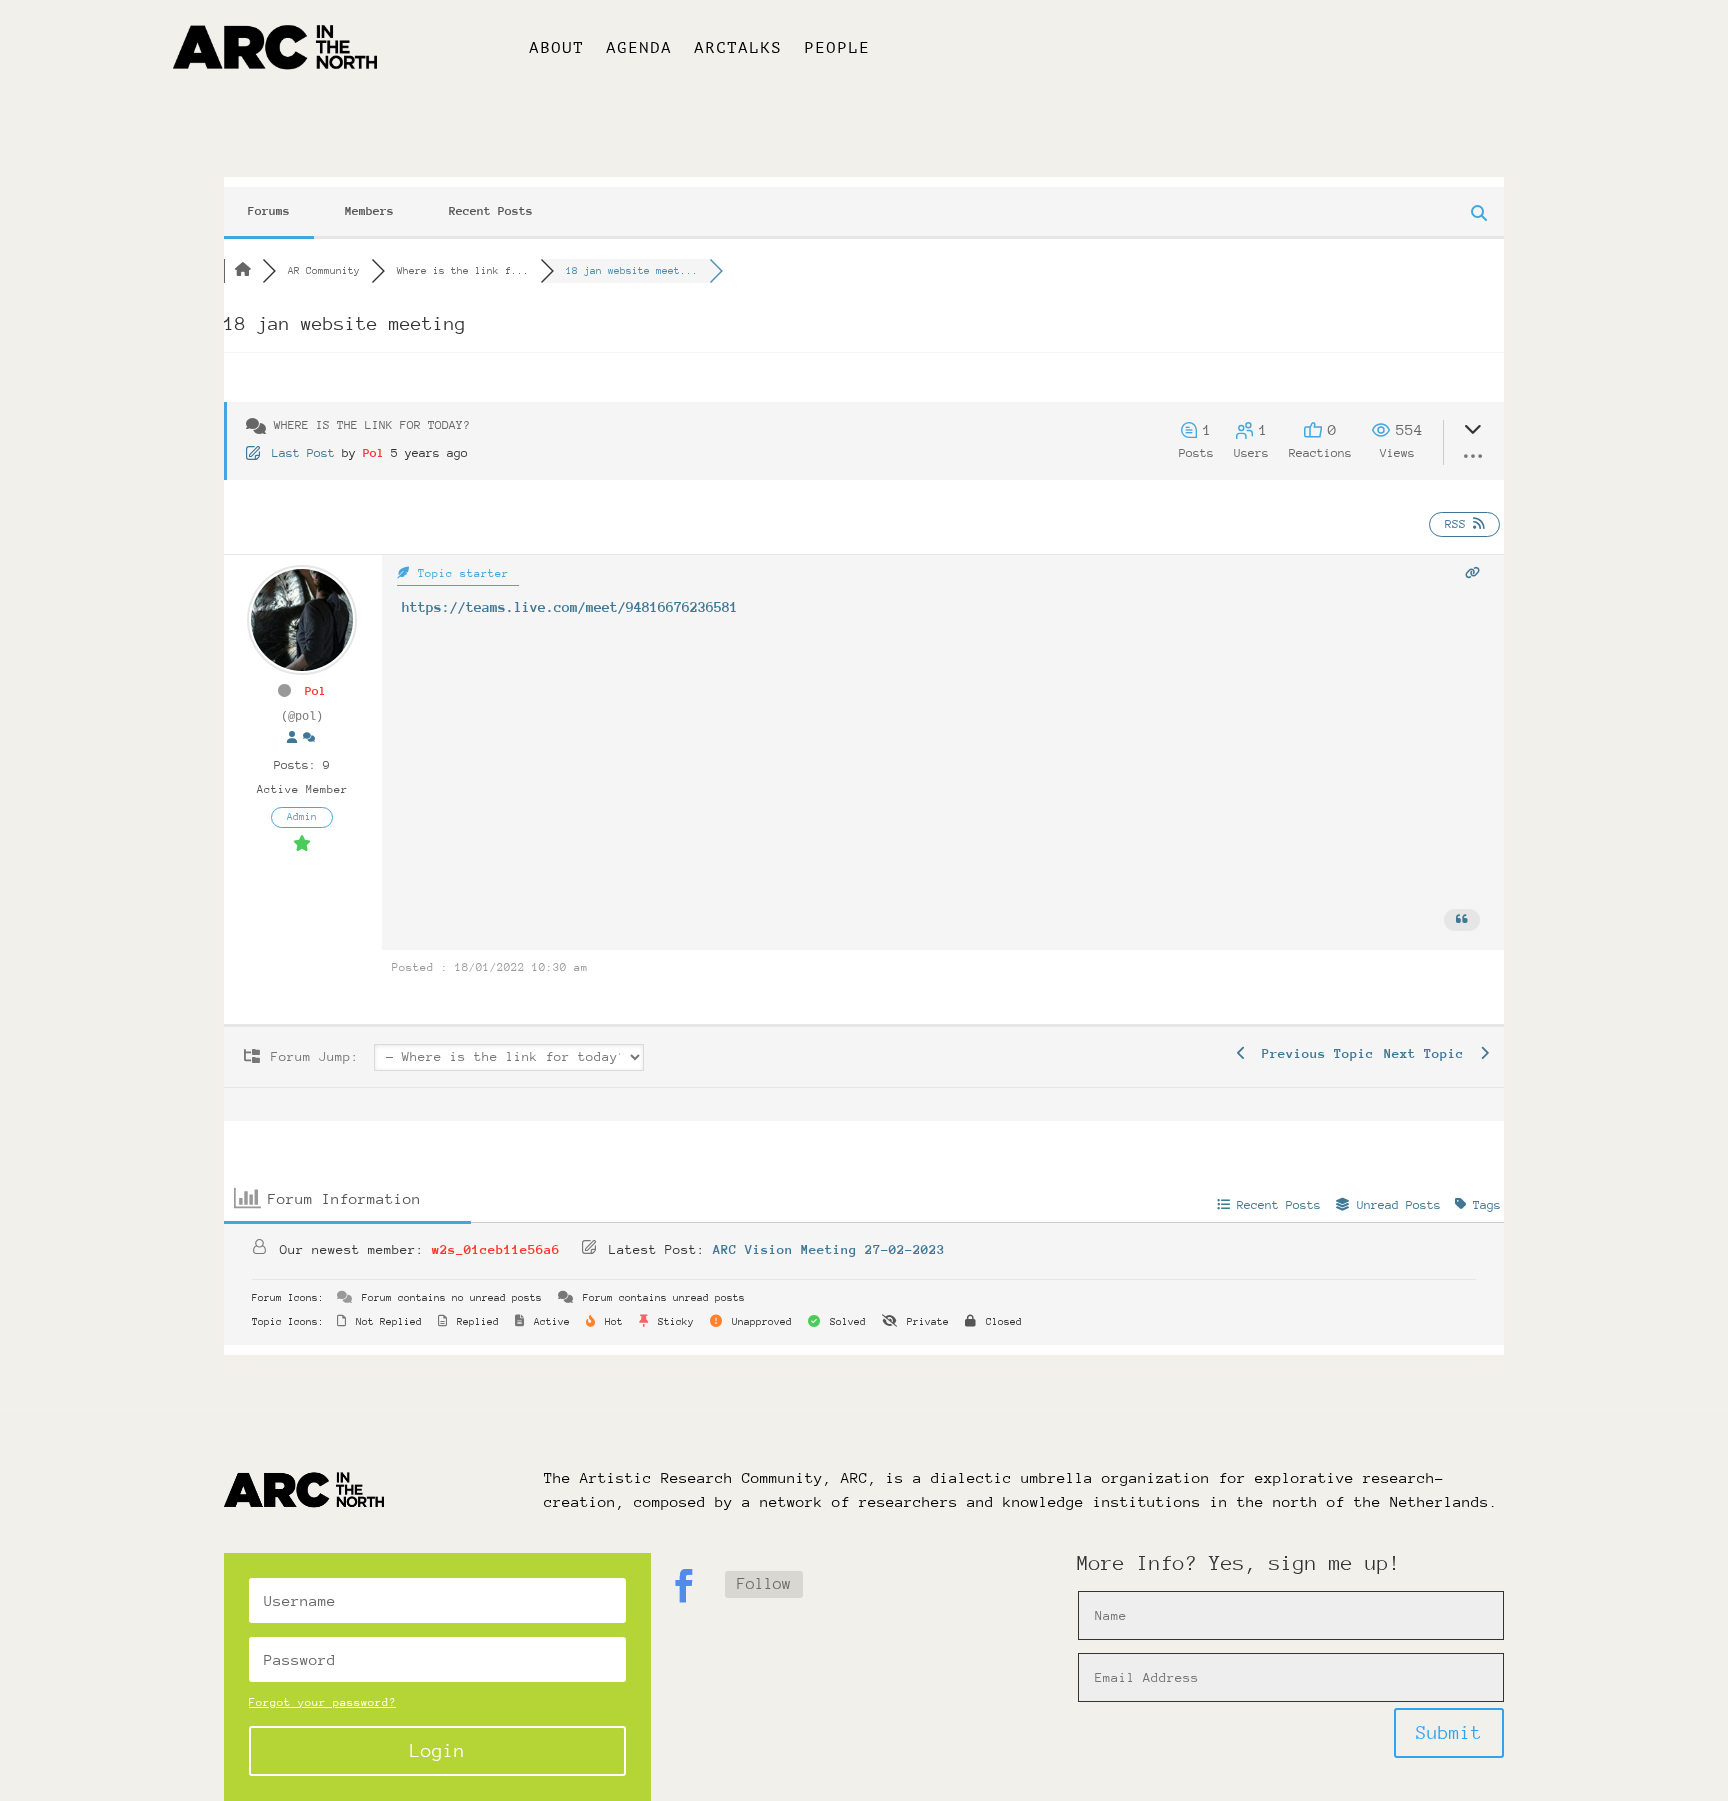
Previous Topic (1310, 1053)
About (556, 49)
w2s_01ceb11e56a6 (496, 1249)
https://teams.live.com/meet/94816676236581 (570, 607)
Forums (269, 211)
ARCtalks (738, 49)
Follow (764, 1584)
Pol (373, 453)
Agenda (639, 49)
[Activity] (309, 738)
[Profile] (292, 738)
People (837, 49)
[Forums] (243, 271)
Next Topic (1432, 1053)
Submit (1449, 1732)
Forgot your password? (322, 1702)
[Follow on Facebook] (684, 1586)
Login (437, 1750)
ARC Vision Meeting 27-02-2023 (829, 1249)
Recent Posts (491, 211)
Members (369, 211)
